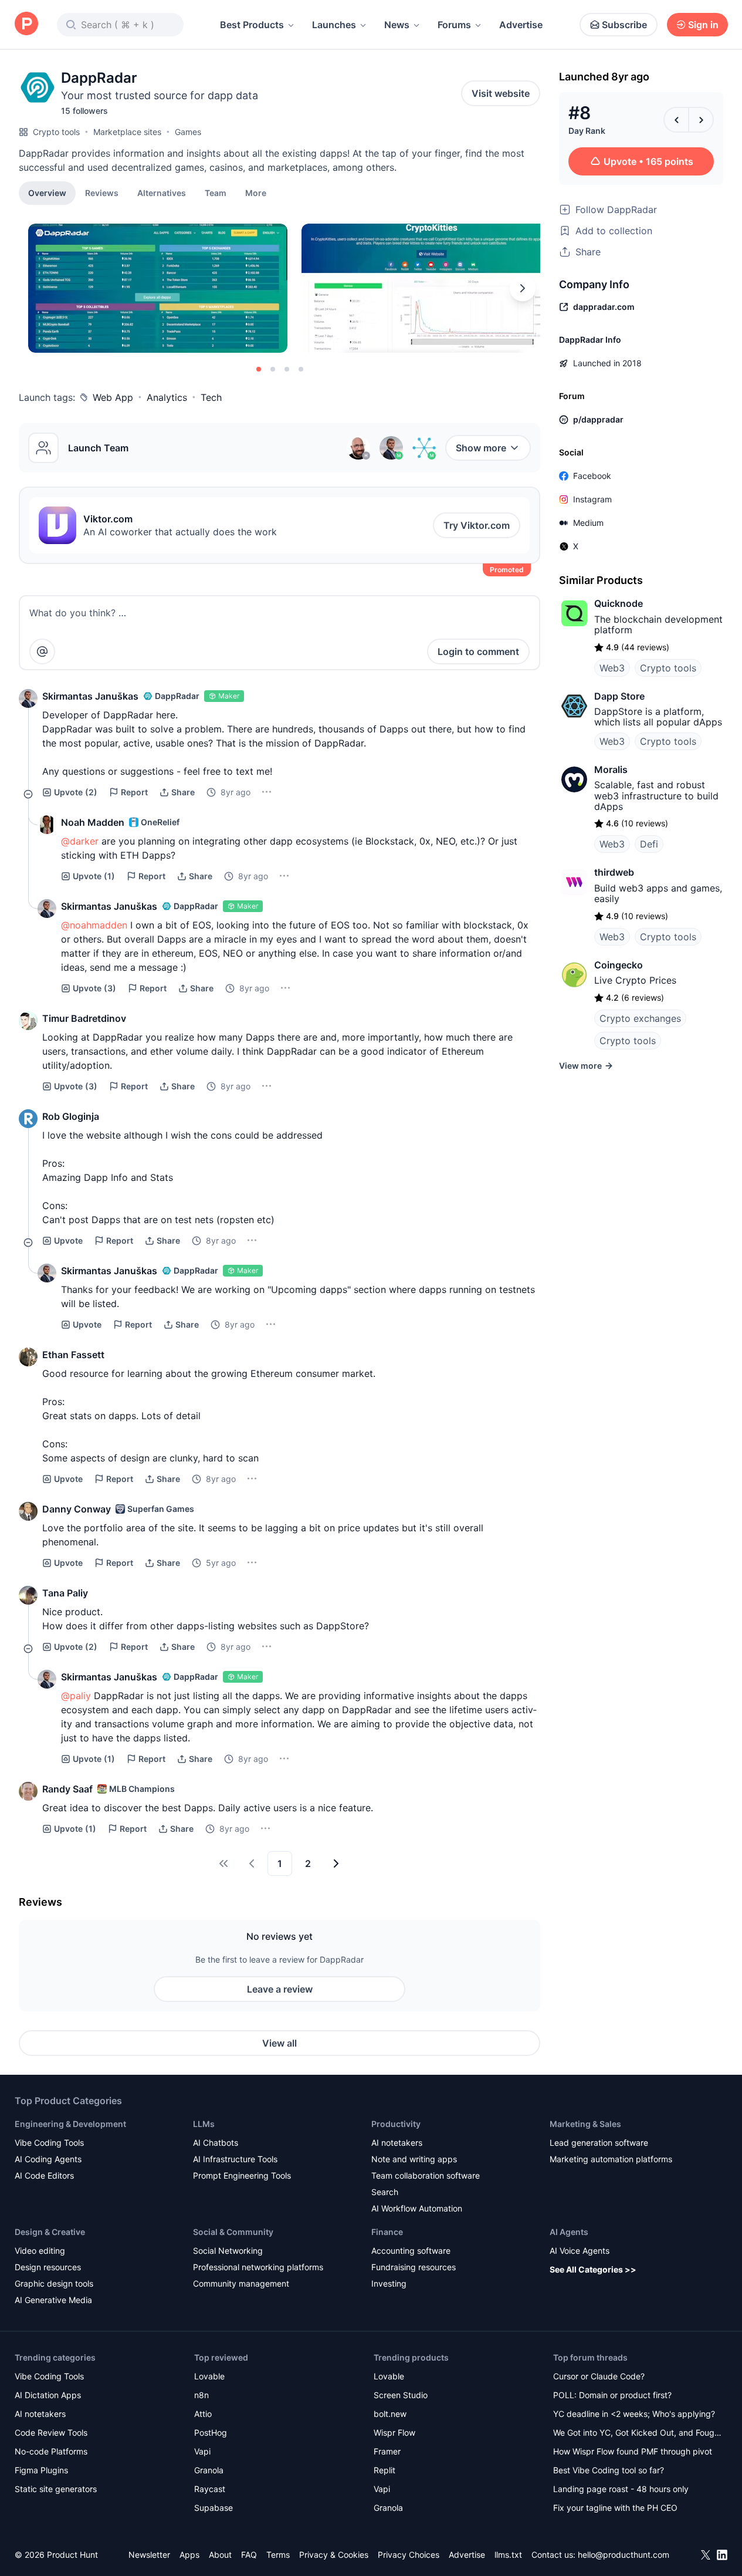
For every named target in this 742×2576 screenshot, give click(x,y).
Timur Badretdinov (84, 1018)
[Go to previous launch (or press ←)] (676, 120)
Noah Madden (93, 822)
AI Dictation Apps (48, 2395)
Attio (203, 2414)
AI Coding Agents (48, 2159)
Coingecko (619, 965)
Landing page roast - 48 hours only (621, 2489)
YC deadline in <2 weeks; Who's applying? (634, 2414)
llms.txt (508, 2555)
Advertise (521, 25)
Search (385, 2192)
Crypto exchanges (640, 1018)
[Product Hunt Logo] (26, 24)
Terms (278, 2555)
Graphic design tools (54, 2283)
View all (279, 2043)
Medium (588, 523)
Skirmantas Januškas (90, 696)
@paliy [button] (76, 1696)
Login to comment (478, 651)
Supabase (214, 2508)
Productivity (396, 2124)
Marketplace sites (127, 132)
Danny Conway (77, 1509)
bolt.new (390, 2414)
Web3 (612, 668)
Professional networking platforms (258, 2267)
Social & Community (233, 2232)
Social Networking (228, 2251)
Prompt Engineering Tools (242, 2175)
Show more (481, 448)
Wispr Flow (394, 2432)
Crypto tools (56, 132)
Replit (384, 2470)
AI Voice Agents (580, 2251)
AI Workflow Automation (417, 2208)
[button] (256, 193)
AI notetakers (397, 2143)
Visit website (501, 93)
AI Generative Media (53, 2300)
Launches (334, 25)
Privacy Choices (409, 2555)
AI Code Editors (44, 2175)
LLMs (204, 2124)
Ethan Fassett (73, 1355)
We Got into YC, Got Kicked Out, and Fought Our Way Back (638, 2434)
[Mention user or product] (42, 651)
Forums (454, 25)
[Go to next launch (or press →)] (701, 120)
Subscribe (624, 25)
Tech (211, 397)
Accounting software (411, 2251)
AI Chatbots (216, 2143)
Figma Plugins (41, 2470)
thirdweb (614, 872)
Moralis (611, 769)
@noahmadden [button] (94, 925)
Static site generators (56, 2489)
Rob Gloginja (71, 1116)
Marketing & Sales (585, 2124)
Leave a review (280, 1989)
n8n (201, 2395)
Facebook (592, 476)
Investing (389, 2283)
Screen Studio (401, 2395)
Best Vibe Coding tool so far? (609, 2470)
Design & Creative (50, 2232)
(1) (94, 876)
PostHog (211, 2432)
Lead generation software (599, 2143)
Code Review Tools (51, 2432)
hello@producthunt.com (624, 2555)
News (397, 25)
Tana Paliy (65, 1593)
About (220, 2555)
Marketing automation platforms (611, 2159)
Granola (209, 2470)
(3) (94, 988)
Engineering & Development (70, 2124)
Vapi (202, 2451)
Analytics (167, 397)
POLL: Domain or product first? (612, 2395)
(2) (76, 792)
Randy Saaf (67, 1789)
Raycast (210, 2489)
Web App (113, 397)
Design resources (48, 2267)
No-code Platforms (51, 2451)
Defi (649, 844)
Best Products (252, 25)
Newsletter (149, 2555)
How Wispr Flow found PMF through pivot (633, 2451)
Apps (189, 2555)
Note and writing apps (414, 2159)
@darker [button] (80, 841)
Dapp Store (619, 696)
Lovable (209, 2376)
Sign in (703, 25)
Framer (387, 2451)
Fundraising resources (414, 2267)
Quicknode (619, 603)
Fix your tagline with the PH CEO (615, 2508)
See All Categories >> (593, 2269)
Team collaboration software (426, 2175)
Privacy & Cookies (334, 2555)
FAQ (249, 2555)
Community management (241, 2283)
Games (188, 132)
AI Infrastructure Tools (235, 2159)
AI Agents (569, 2232)
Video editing (40, 2251)
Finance (387, 2232)
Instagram (592, 499)
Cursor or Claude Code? (599, 2376)
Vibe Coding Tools (49, 2143)
